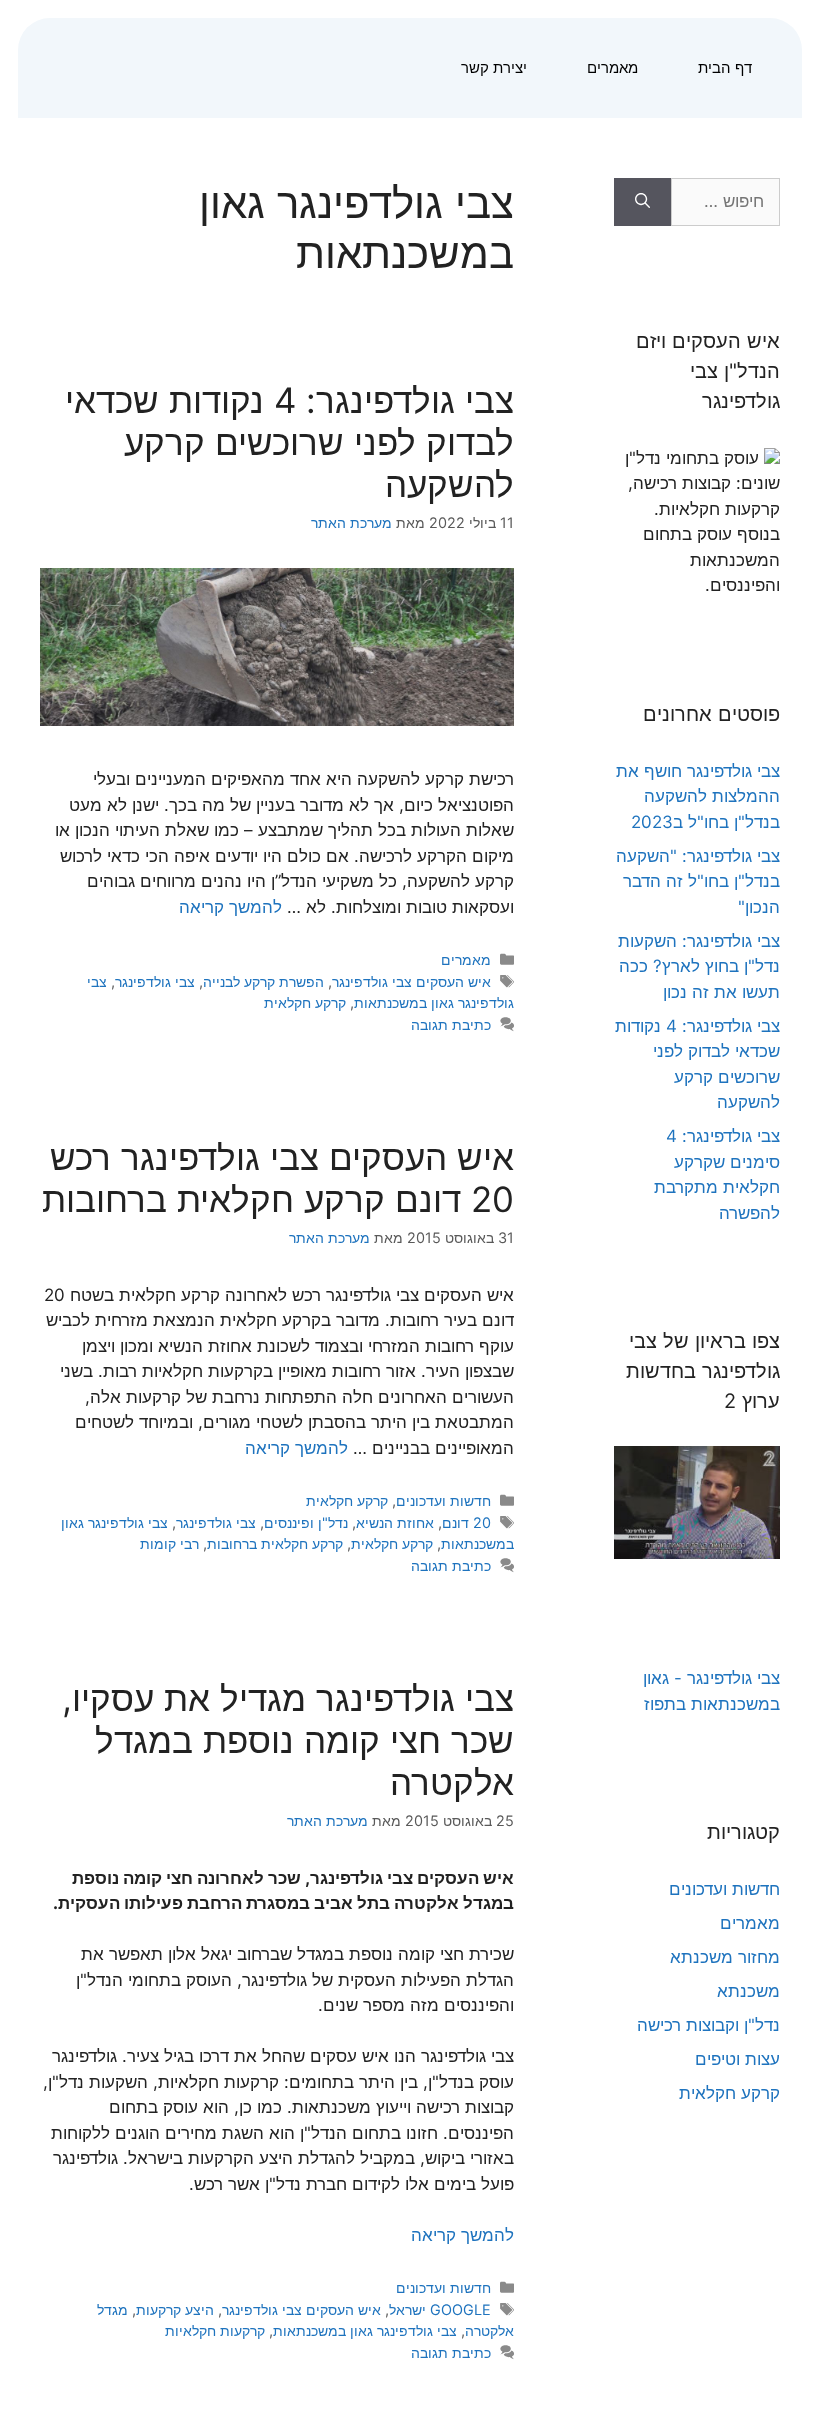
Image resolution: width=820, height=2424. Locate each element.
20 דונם (466, 1522)
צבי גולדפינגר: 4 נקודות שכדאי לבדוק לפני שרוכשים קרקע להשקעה (289, 442)
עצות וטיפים (737, 2059)
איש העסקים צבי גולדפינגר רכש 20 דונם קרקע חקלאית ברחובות (278, 1178)
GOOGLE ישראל (440, 2309)
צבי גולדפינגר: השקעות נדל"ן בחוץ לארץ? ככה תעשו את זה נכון (699, 966)
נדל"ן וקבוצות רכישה (708, 2025)
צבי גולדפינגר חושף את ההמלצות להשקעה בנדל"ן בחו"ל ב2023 (698, 796)
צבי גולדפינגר (155, 981)
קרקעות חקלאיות (215, 2330)
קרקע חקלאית (305, 1002)
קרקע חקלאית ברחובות (275, 1543)
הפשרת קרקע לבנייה (263, 981)
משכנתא (748, 1991)
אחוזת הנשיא (395, 1522)
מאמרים (612, 67)
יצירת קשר (494, 67)
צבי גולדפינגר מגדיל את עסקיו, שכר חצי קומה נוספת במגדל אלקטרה (288, 1740)
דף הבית (725, 67)
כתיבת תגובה (451, 1024)
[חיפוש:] (725, 202)
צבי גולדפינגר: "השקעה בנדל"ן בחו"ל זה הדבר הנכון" (698, 881)
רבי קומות (169, 1543)
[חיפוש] (642, 202)
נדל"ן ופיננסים (306, 1522)
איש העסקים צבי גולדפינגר (411, 981)
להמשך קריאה (230, 907)
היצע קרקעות (175, 2309)
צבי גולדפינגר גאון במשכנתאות (365, 2330)
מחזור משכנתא (725, 1957)
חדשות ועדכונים (443, 1500)
